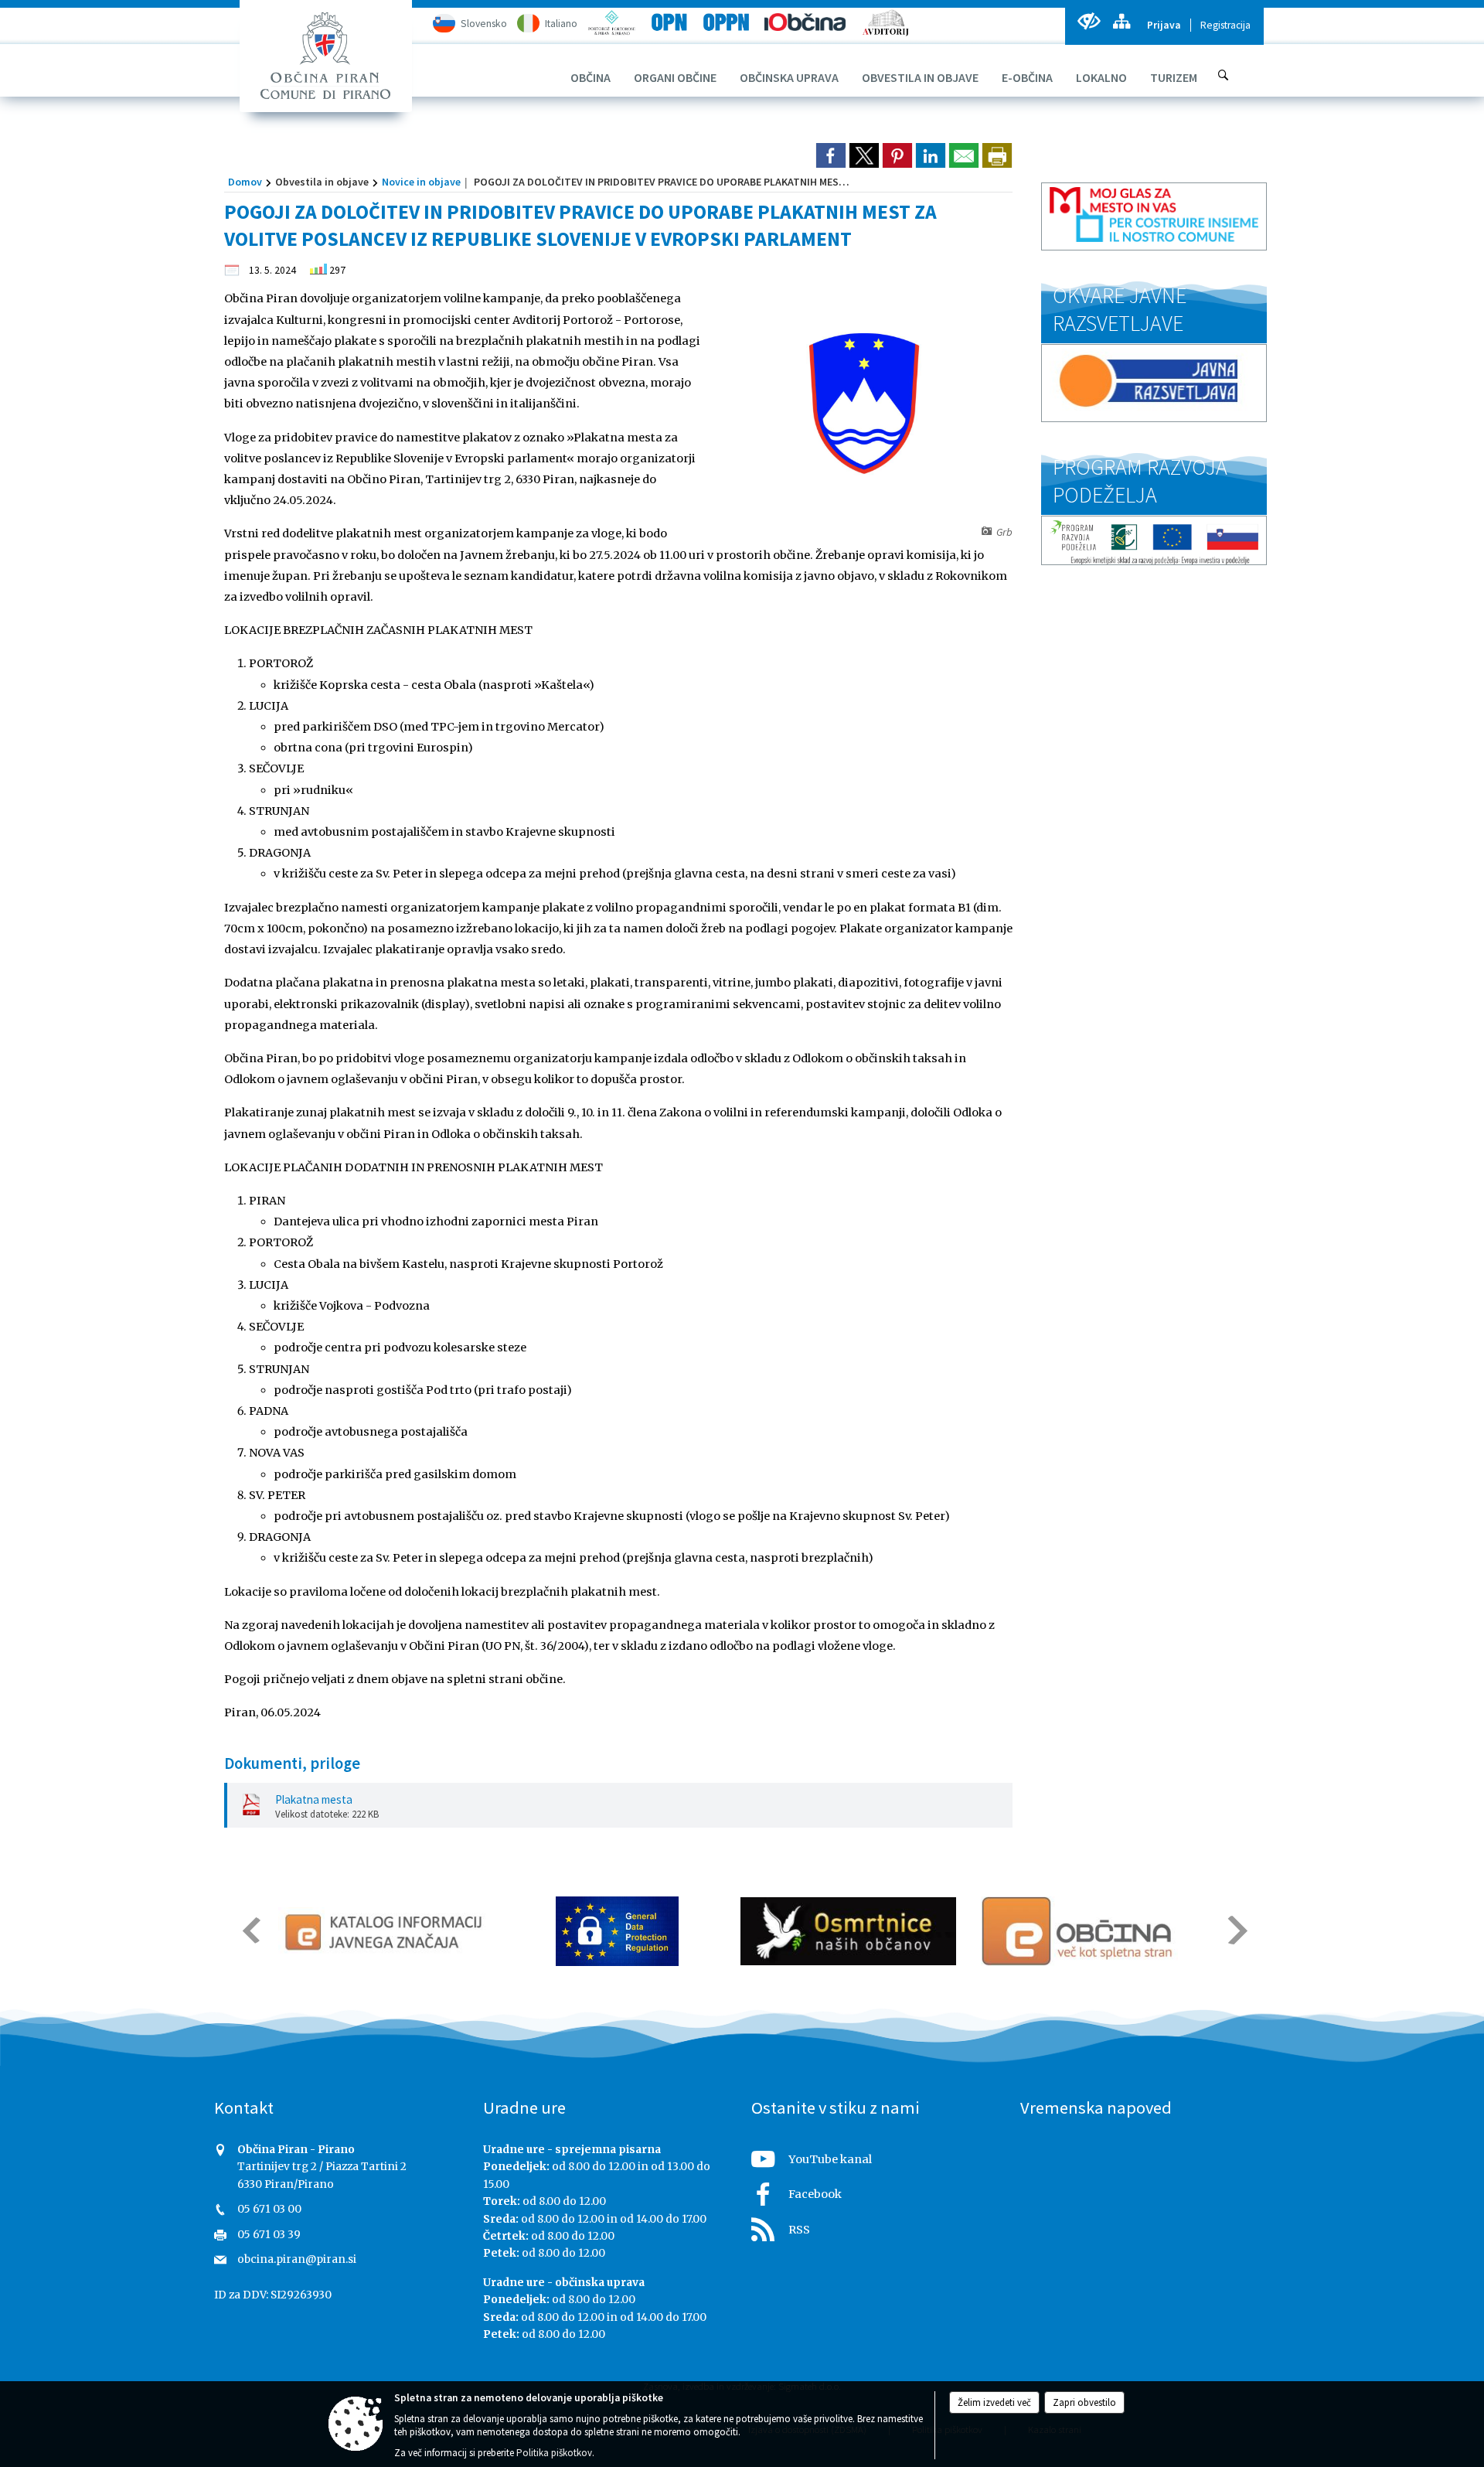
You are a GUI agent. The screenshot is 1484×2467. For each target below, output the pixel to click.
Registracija (1225, 25)
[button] (250, 1930)
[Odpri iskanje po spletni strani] (1224, 75)
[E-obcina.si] (1079, 1931)
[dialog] (997, 155)
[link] (831, 155)
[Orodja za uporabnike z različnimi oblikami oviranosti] (1089, 21)
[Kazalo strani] (1121, 21)
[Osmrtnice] (848, 1931)
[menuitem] (591, 77)
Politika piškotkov (554, 2453)
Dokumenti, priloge (292, 1763)
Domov (245, 182)
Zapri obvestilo (1084, 2402)
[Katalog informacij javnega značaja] (386, 1931)
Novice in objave (421, 182)
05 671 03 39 (269, 2235)
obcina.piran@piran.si (297, 2259)
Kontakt (244, 2108)
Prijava (1164, 25)
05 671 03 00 (269, 2209)
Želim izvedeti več (994, 2402)
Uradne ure (524, 2108)
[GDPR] (618, 1931)
